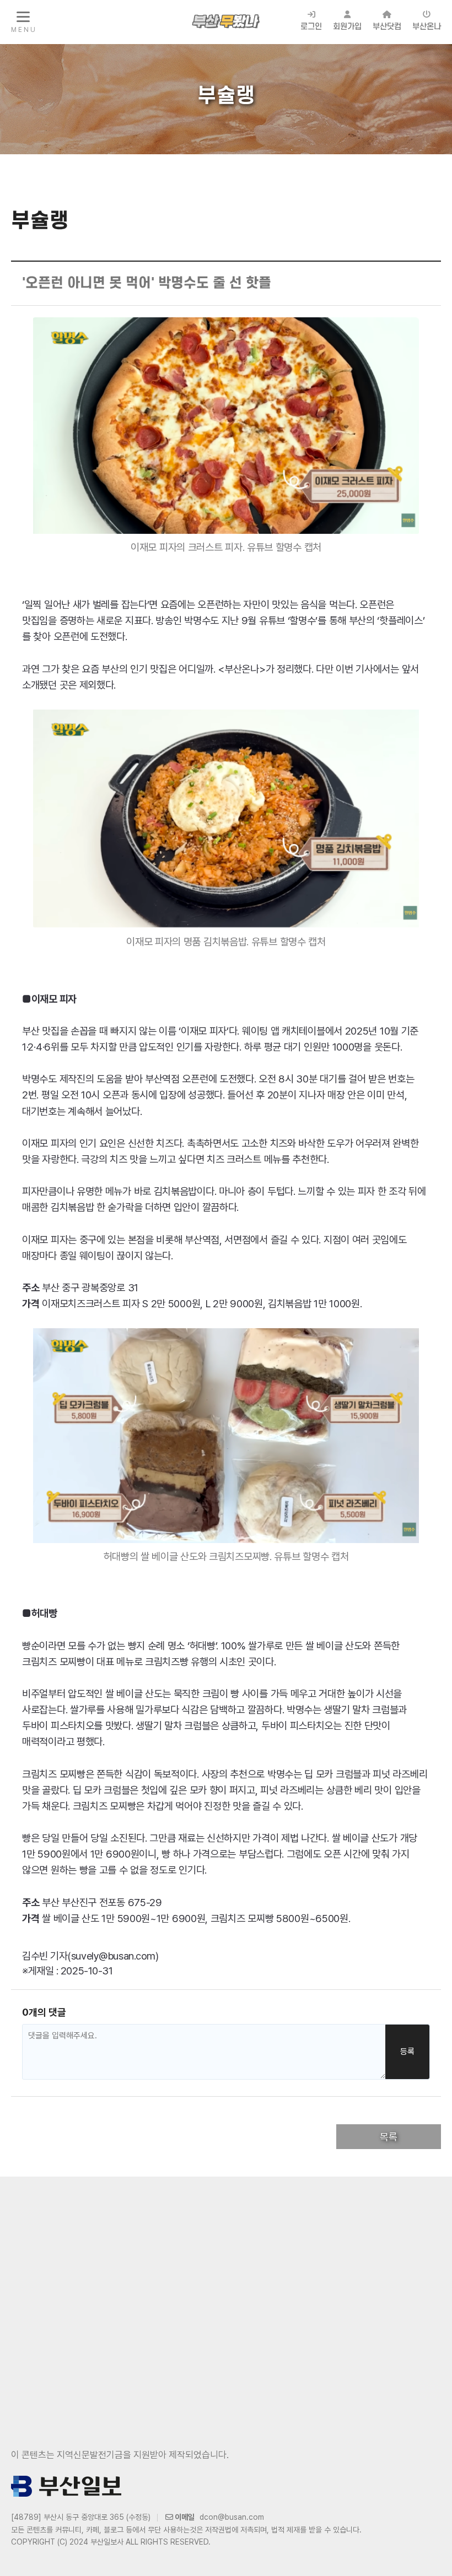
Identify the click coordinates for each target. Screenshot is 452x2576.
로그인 (311, 27)
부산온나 (427, 27)
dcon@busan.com (232, 2517)
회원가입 (347, 27)
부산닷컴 (387, 27)
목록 (389, 2137)
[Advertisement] (226, 2292)
